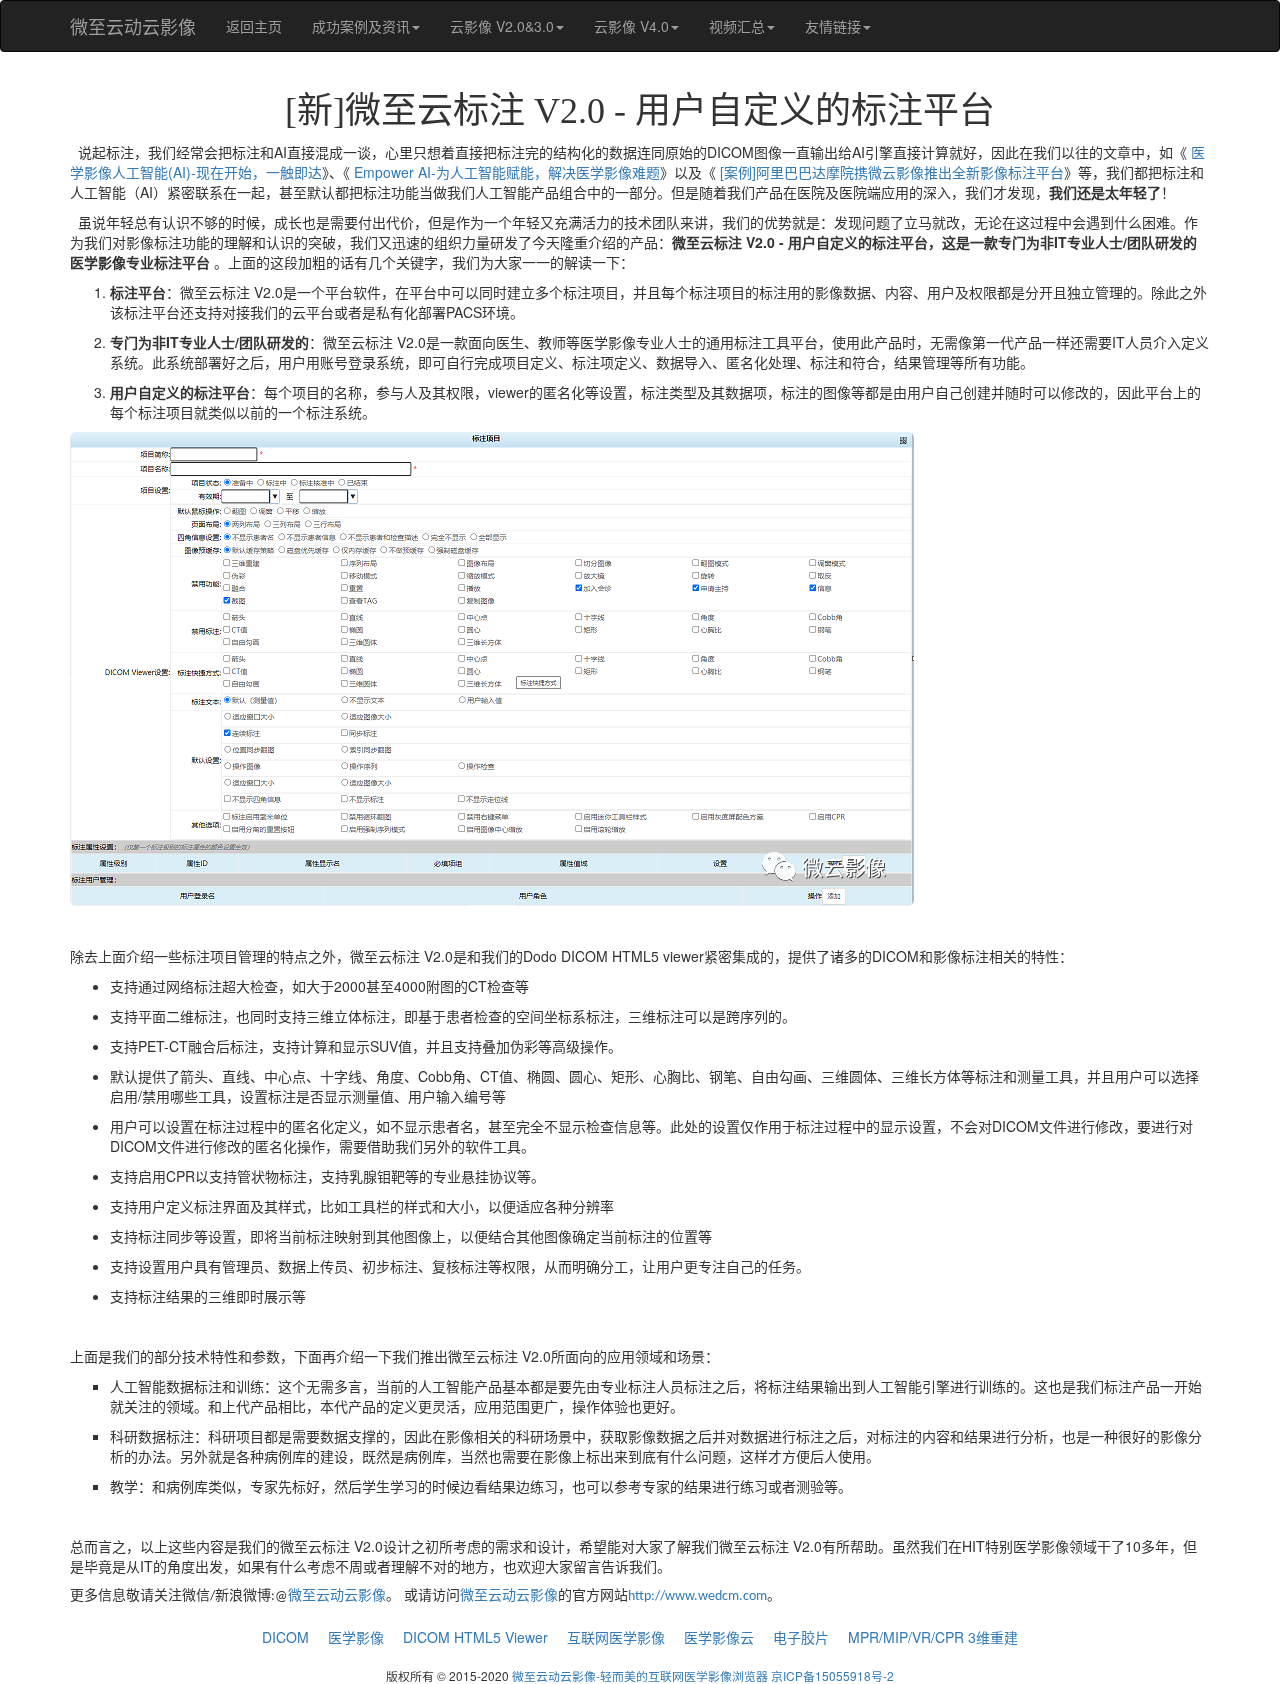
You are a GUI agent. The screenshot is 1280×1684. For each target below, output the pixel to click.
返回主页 (254, 26)
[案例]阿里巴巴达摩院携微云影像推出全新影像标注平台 (892, 172)
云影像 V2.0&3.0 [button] (502, 26)
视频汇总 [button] (737, 26)
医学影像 (356, 1637)
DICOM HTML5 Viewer (475, 1637)
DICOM (285, 1637)
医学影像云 (719, 1637)
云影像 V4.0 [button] (631, 26)
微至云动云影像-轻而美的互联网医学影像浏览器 (640, 1675)
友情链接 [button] (833, 26)
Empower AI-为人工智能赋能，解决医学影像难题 (507, 172)
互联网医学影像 (616, 1637)
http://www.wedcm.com (697, 1596)
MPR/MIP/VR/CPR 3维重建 (933, 1637)
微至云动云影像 (133, 26)
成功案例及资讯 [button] (361, 26)
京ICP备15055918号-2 (832, 1675)
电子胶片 (801, 1637)
